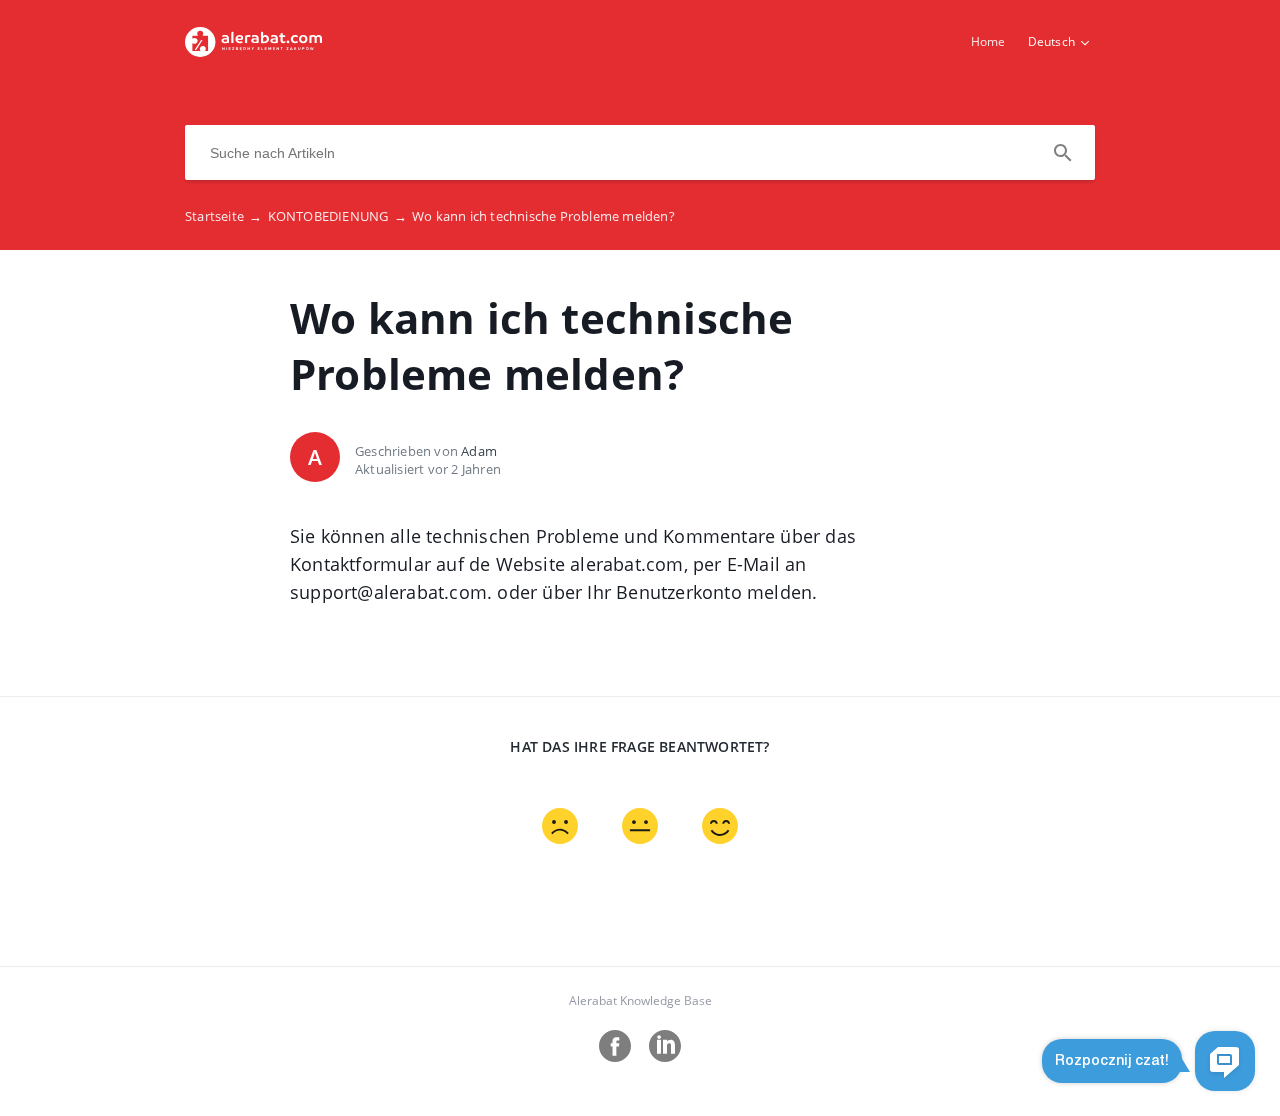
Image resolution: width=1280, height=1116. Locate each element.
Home (988, 41)
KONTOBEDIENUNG (337, 216)
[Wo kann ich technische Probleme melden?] (253, 51)
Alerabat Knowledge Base (640, 1000)
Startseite (223, 216)
